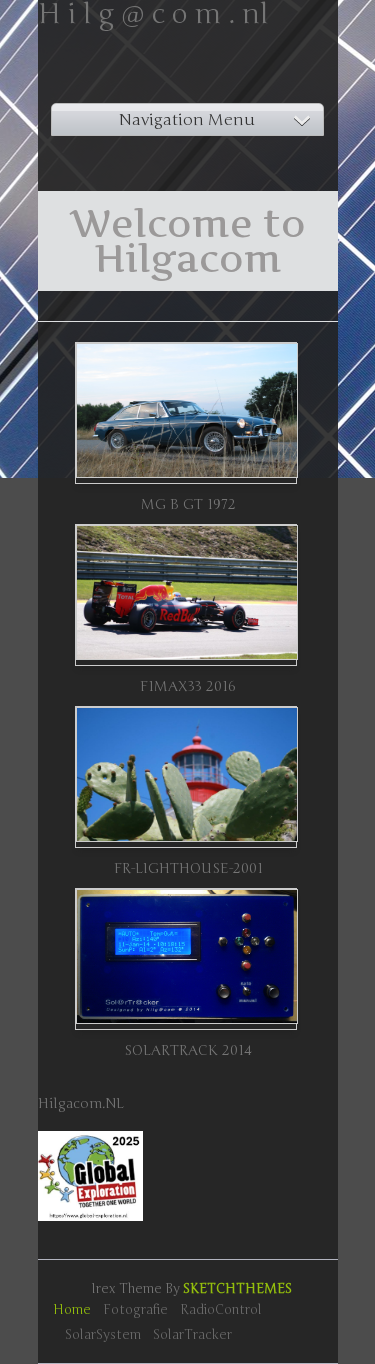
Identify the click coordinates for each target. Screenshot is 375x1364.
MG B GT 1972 (188, 504)
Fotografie (135, 1310)
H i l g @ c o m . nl (153, 14)
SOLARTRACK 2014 (188, 1050)
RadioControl (221, 1310)
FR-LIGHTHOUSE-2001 (188, 868)
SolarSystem (103, 1335)
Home (72, 1310)
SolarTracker (192, 1335)
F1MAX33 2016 (188, 686)
